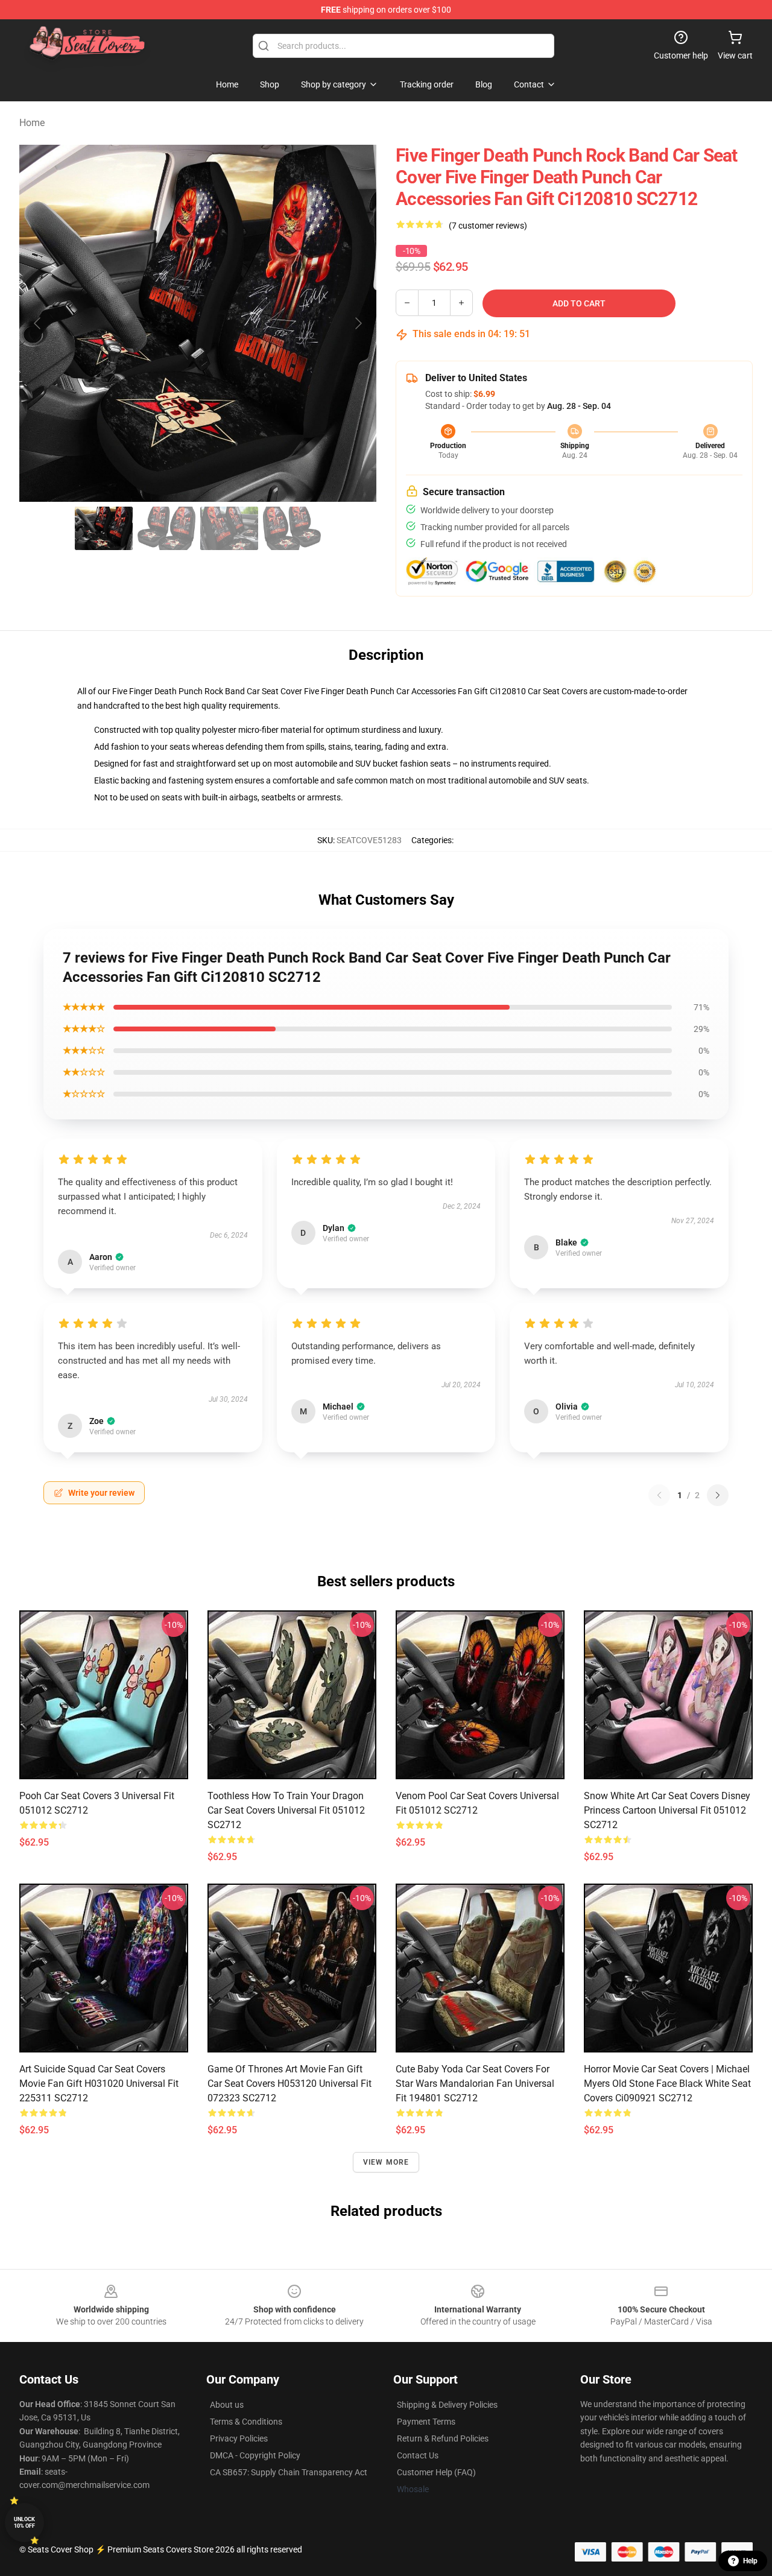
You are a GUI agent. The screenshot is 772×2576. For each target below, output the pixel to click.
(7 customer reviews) (488, 226)
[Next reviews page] (718, 1495)
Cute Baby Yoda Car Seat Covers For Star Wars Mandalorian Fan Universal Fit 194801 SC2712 (475, 2084)
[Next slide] (358, 323)
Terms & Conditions (246, 2422)
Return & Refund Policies (443, 2438)
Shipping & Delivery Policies (447, 2405)
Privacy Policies (239, 2438)
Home (32, 123)
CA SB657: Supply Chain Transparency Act (289, 2472)
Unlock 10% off (24, 2523)
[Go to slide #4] (292, 528)
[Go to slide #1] (104, 528)
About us (227, 2405)
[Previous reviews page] (659, 1495)
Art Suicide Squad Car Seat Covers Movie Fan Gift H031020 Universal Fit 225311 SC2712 (99, 2084)
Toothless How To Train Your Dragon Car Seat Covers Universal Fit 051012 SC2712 (286, 1810)
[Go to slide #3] (229, 528)
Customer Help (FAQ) (436, 2472)
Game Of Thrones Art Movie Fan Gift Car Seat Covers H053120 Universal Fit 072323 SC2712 (289, 2084)
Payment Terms (426, 2422)
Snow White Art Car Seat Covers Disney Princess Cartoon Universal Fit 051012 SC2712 (667, 1810)
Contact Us (418, 2455)
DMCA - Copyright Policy (255, 2455)
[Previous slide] (38, 323)
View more (386, 2162)
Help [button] (750, 2561)
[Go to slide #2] (166, 528)
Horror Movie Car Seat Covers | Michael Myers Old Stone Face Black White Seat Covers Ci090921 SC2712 (667, 2084)
